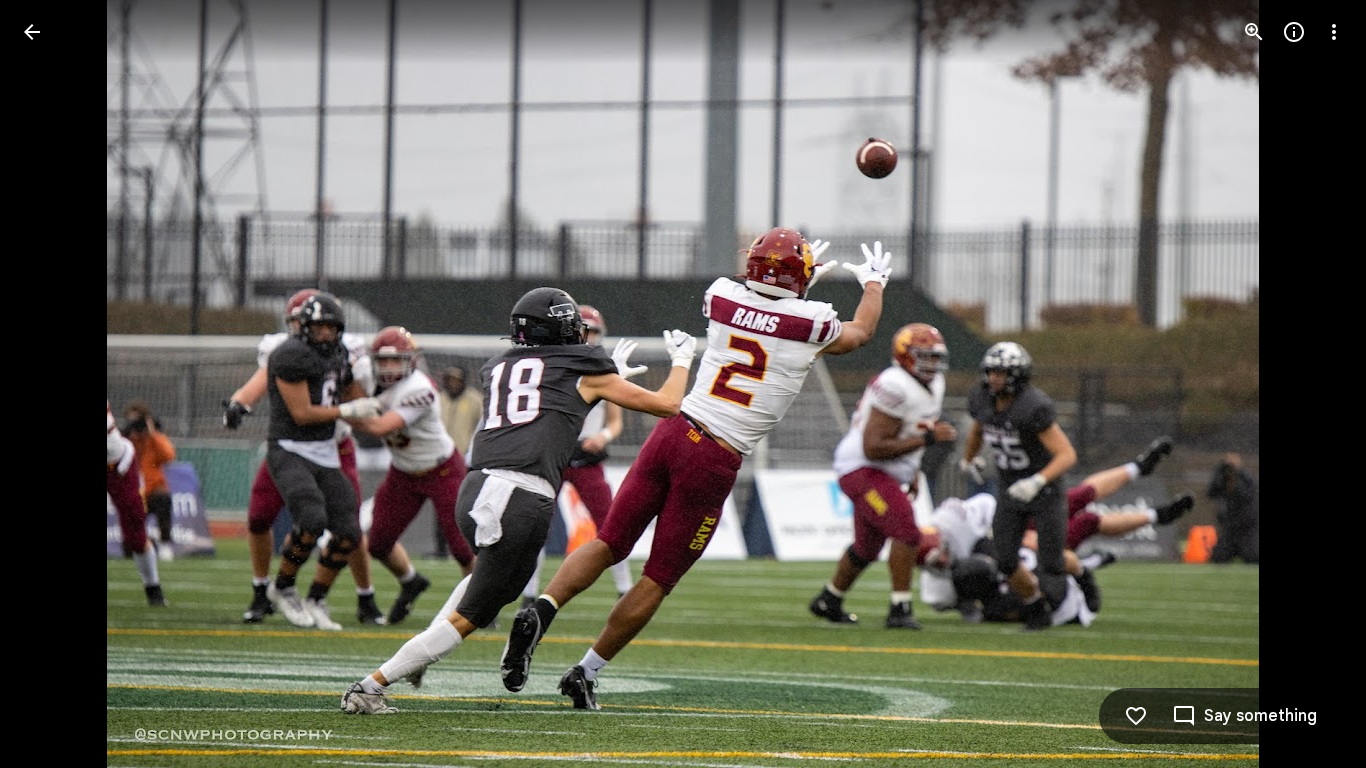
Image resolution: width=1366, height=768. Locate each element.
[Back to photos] (32, 32)
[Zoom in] (1254, 32)
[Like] (1136, 716)
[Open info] (1294, 32)
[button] (56, 384)
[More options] (1334, 32)
